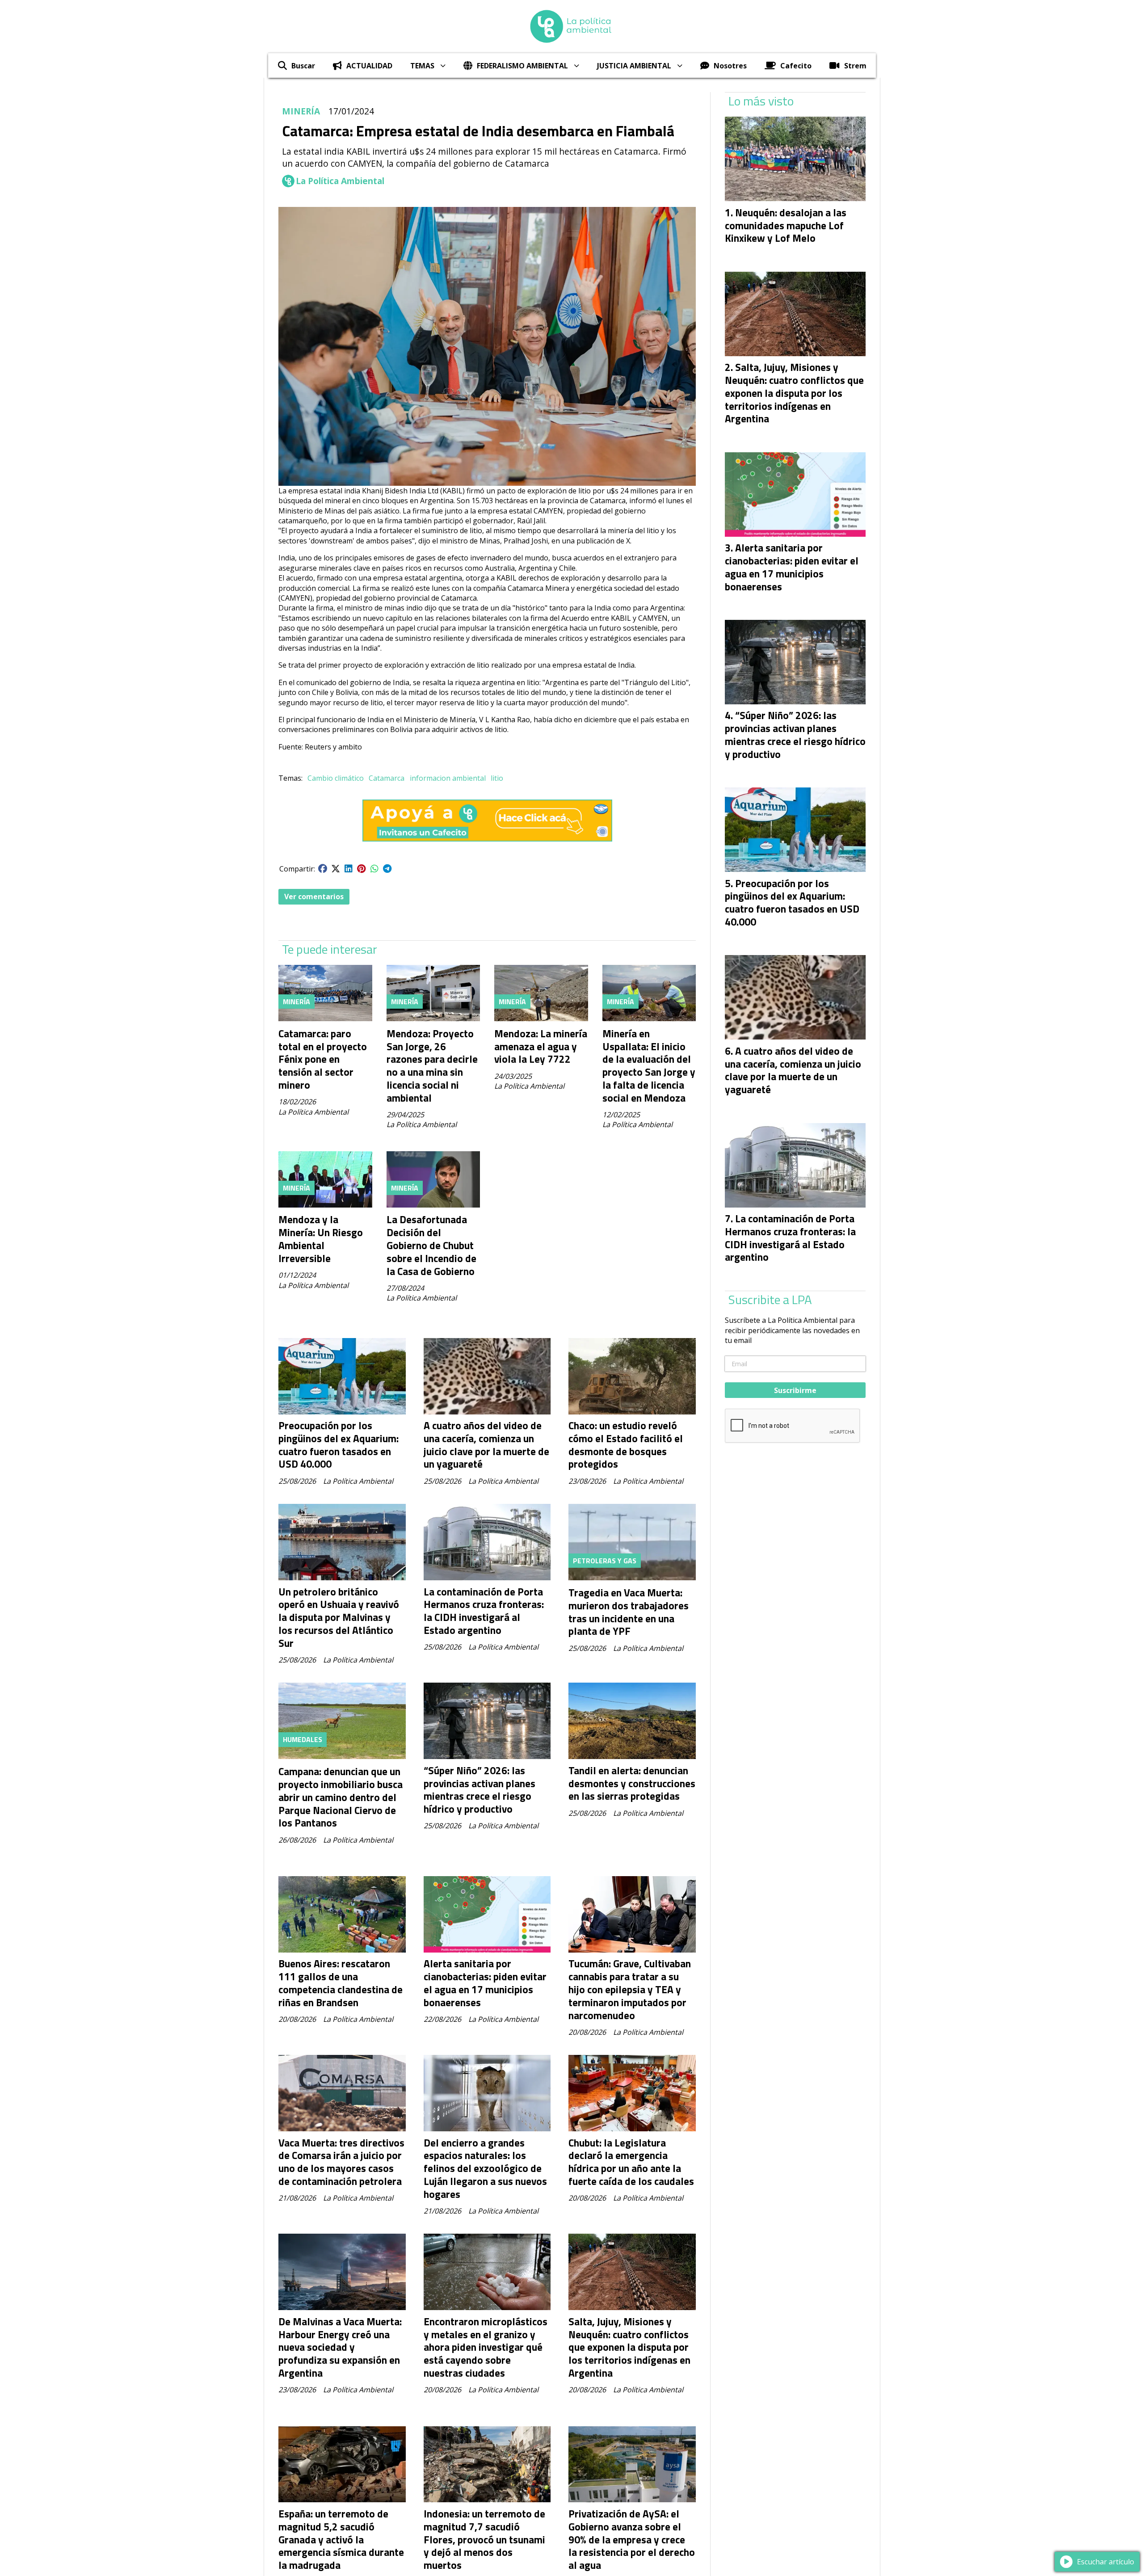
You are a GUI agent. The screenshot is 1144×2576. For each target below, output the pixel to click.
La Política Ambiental (340, 181)
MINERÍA (301, 111)
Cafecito (796, 66)
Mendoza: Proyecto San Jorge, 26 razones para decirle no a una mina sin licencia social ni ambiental (432, 1066)
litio (497, 778)
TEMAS (422, 66)
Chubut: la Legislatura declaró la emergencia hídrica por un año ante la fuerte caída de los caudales (631, 2162)
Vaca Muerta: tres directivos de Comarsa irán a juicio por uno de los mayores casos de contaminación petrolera (341, 2162)
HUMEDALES (303, 1739)
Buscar (303, 66)
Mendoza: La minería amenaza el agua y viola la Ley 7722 (541, 1046)
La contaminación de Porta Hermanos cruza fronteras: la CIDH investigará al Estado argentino (484, 1611)
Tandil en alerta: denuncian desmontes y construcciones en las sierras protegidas (632, 1783)
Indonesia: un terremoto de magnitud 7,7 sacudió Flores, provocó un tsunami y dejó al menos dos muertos (484, 2539)
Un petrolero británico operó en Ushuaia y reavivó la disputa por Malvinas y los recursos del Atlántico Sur (339, 1617)
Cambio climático (336, 778)
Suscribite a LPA (770, 1300)
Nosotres (730, 66)
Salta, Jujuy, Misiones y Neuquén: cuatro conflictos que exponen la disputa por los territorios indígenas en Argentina (629, 2347)
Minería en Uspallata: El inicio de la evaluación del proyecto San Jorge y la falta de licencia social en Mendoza (649, 1066)
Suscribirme (795, 1390)
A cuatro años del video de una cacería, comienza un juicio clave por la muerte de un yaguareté (486, 1445)
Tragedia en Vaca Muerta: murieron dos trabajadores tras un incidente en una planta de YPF (629, 1612)
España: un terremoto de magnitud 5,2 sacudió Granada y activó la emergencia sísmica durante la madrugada (341, 2539)
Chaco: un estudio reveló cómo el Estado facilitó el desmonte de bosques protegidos (626, 1445)
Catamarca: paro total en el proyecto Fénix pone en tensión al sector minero (323, 1059)
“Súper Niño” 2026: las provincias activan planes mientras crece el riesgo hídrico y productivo (479, 1790)
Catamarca (387, 778)
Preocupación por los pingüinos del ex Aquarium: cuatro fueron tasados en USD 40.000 (339, 1445)
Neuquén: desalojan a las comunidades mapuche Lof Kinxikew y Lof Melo (786, 225)
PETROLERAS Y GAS (605, 1561)
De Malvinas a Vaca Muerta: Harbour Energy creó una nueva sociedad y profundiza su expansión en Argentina (340, 2347)
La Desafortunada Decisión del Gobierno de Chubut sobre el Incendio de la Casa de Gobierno (431, 1245)
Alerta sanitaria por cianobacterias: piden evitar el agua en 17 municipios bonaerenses (485, 1983)
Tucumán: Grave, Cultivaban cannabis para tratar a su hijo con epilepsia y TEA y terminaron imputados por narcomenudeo (630, 1989)
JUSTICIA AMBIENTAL (634, 66)
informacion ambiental (448, 778)
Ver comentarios (314, 897)
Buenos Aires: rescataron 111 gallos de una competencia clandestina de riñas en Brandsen (341, 1983)
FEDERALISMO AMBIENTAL (522, 66)
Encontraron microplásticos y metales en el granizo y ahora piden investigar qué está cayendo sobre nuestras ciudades (486, 2347)
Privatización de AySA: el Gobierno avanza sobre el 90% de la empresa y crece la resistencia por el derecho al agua (632, 2539)
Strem (855, 66)
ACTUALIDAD (369, 66)
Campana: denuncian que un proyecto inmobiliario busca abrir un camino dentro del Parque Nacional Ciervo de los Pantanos (341, 1797)
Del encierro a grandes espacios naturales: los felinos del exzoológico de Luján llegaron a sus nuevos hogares (485, 2168)
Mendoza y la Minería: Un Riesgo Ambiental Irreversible (321, 1239)
